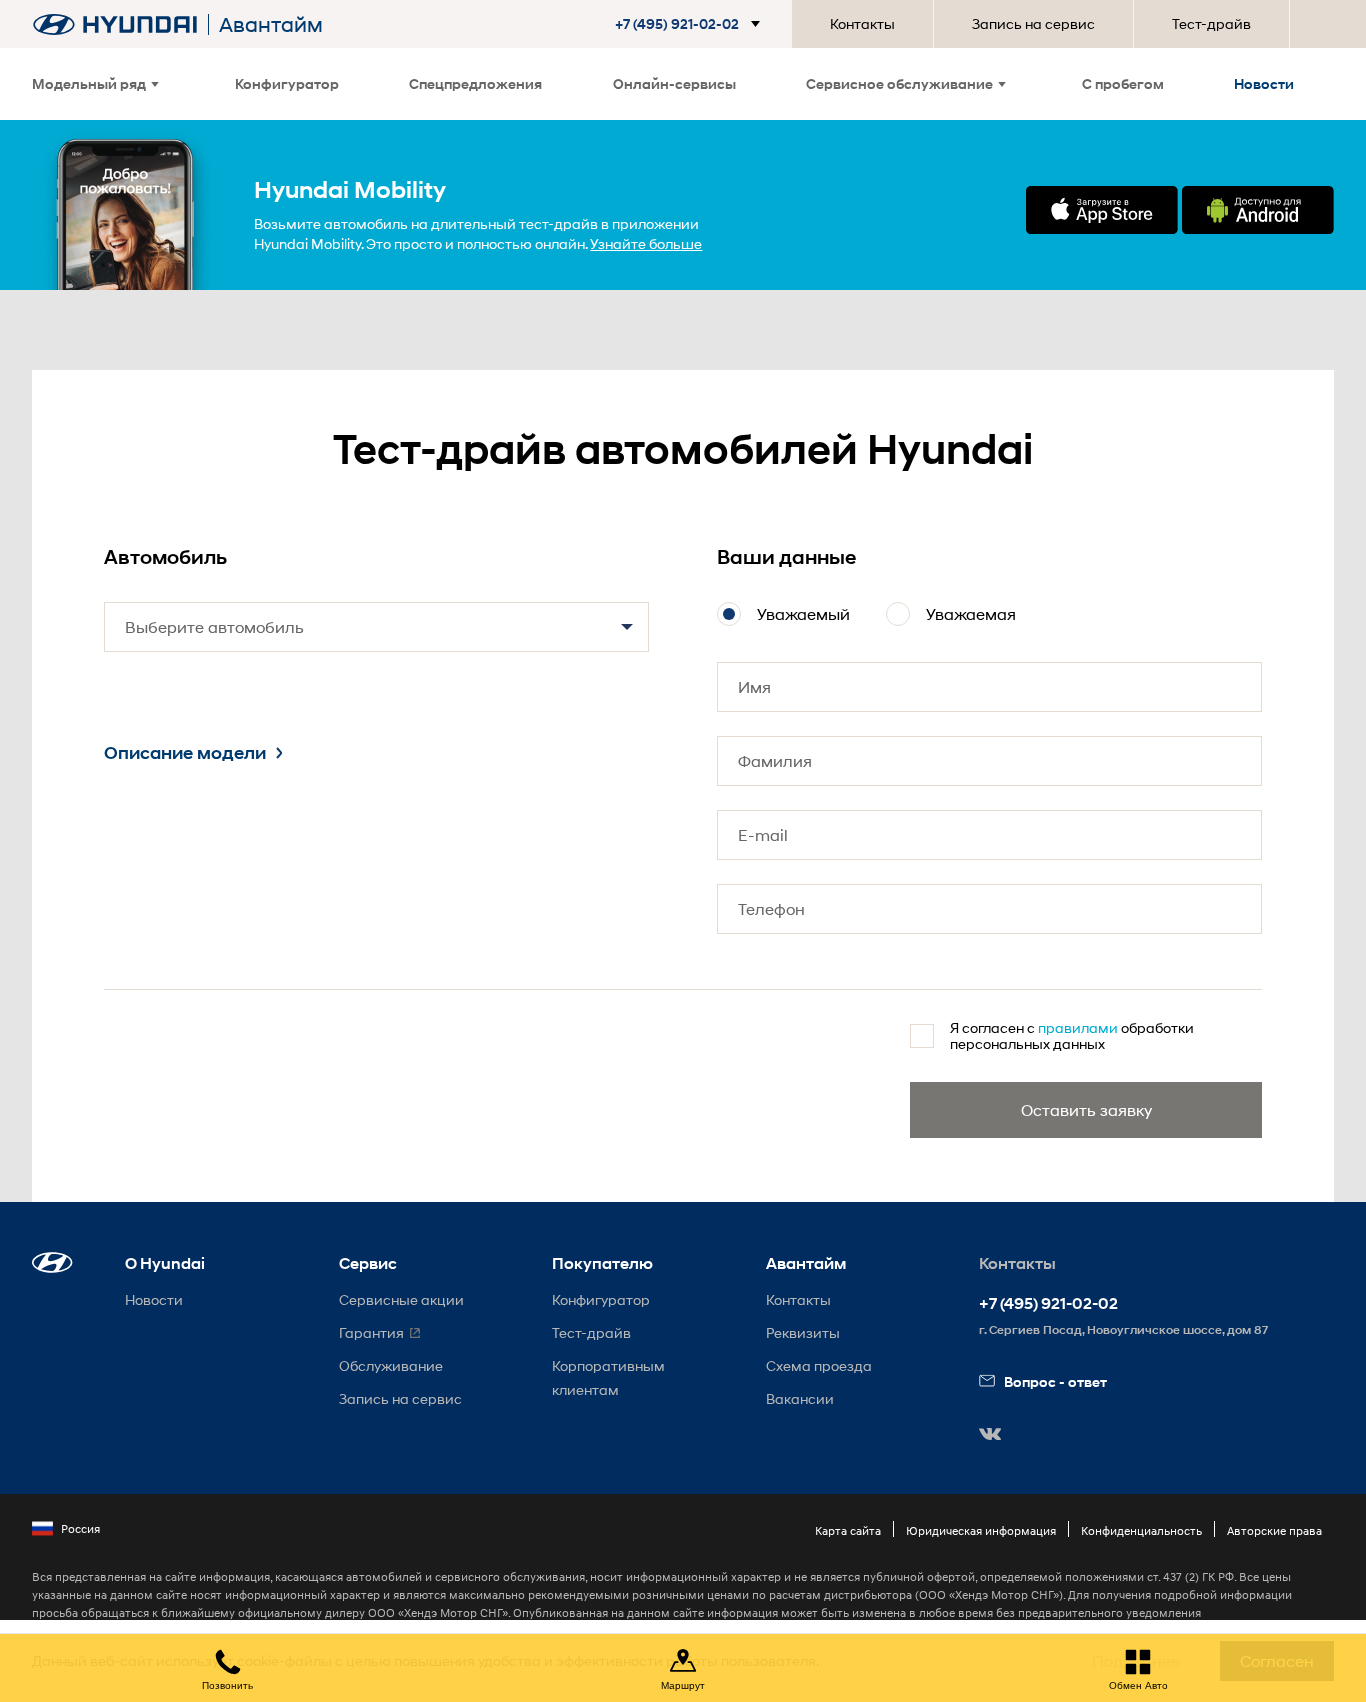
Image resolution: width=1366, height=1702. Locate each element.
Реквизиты (803, 1332)
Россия (80, 1528)
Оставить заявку (1086, 1109)
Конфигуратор (287, 83)
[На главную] (115, 24)
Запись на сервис (1033, 23)
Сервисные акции (401, 1299)
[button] (691, 24)
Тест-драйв (1211, 23)
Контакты (862, 23)
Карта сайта (848, 1530)
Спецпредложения (475, 83)
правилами (1078, 1027)
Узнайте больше (646, 243)
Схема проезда (819, 1365)
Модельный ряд (89, 83)
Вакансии (800, 1398)
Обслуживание (391, 1365)
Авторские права (1274, 1530)
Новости (1264, 83)
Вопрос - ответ (1055, 1381)
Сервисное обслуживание (899, 83)
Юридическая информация (981, 1530)
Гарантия (371, 1332)
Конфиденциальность (1141, 1530)
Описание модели (185, 753)
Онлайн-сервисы (674, 83)
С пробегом (1123, 83)
